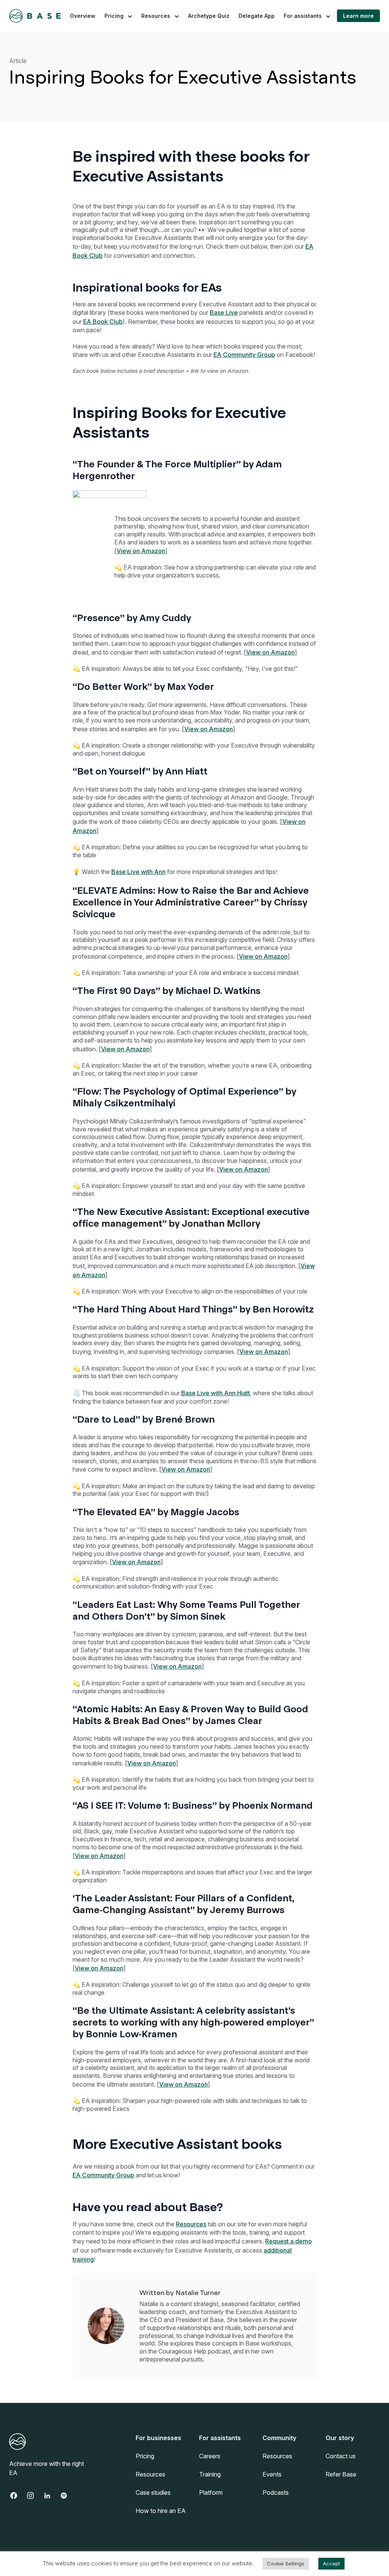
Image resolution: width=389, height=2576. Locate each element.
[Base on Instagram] (34, 2496)
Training (210, 2474)
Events (272, 2474)
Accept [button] (331, 2563)
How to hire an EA (161, 2511)
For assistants (303, 16)
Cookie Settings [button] (286, 2563)
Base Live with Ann (138, 872)
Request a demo (289, 2241)
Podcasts (276, 2492)
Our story (340, 2438)
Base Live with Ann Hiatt (216, 1393)
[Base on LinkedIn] (51, 2496)
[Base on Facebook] (17, 2496)
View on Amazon (141, 551)
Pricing (114, 16)
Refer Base (341, 2474)
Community (279, 2438)
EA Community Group (244, 355)
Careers (210, 2456)
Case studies (153, 2492)
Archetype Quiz (209, 16)
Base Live (224, 312)
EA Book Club (103, 322)
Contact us (341, 2456)
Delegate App (257, 16)
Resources (156, 16)
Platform (211, 2492)
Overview (83, 16)
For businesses (158, 2438)
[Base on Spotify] (68, 2496)
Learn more (358, 16)
